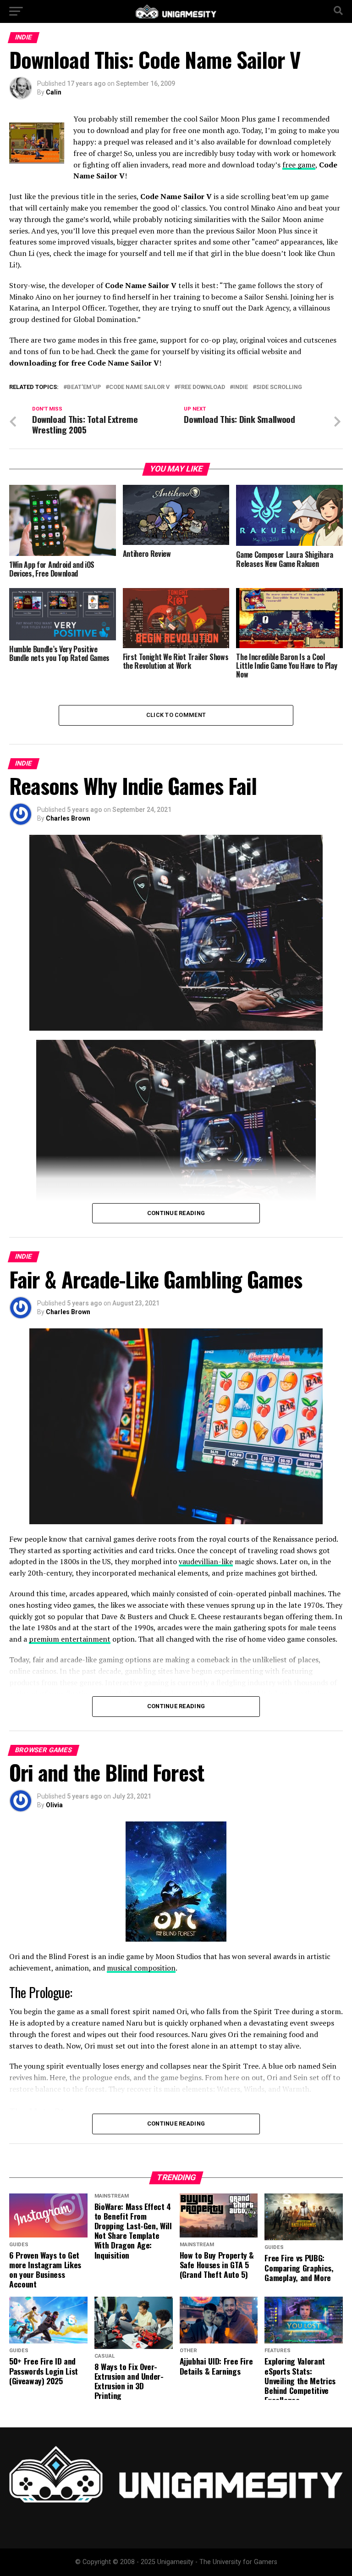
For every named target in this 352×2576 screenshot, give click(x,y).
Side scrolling (279, 387)
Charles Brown (68, 818)
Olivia (54, 1805)
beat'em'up (84, 387)
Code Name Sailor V (139, 387)
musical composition (141, 1968)
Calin (54, 92)
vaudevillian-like (206, 1561)
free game (299, 165)
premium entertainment (70, 1639)
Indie (241, 387)
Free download (201, 387)
